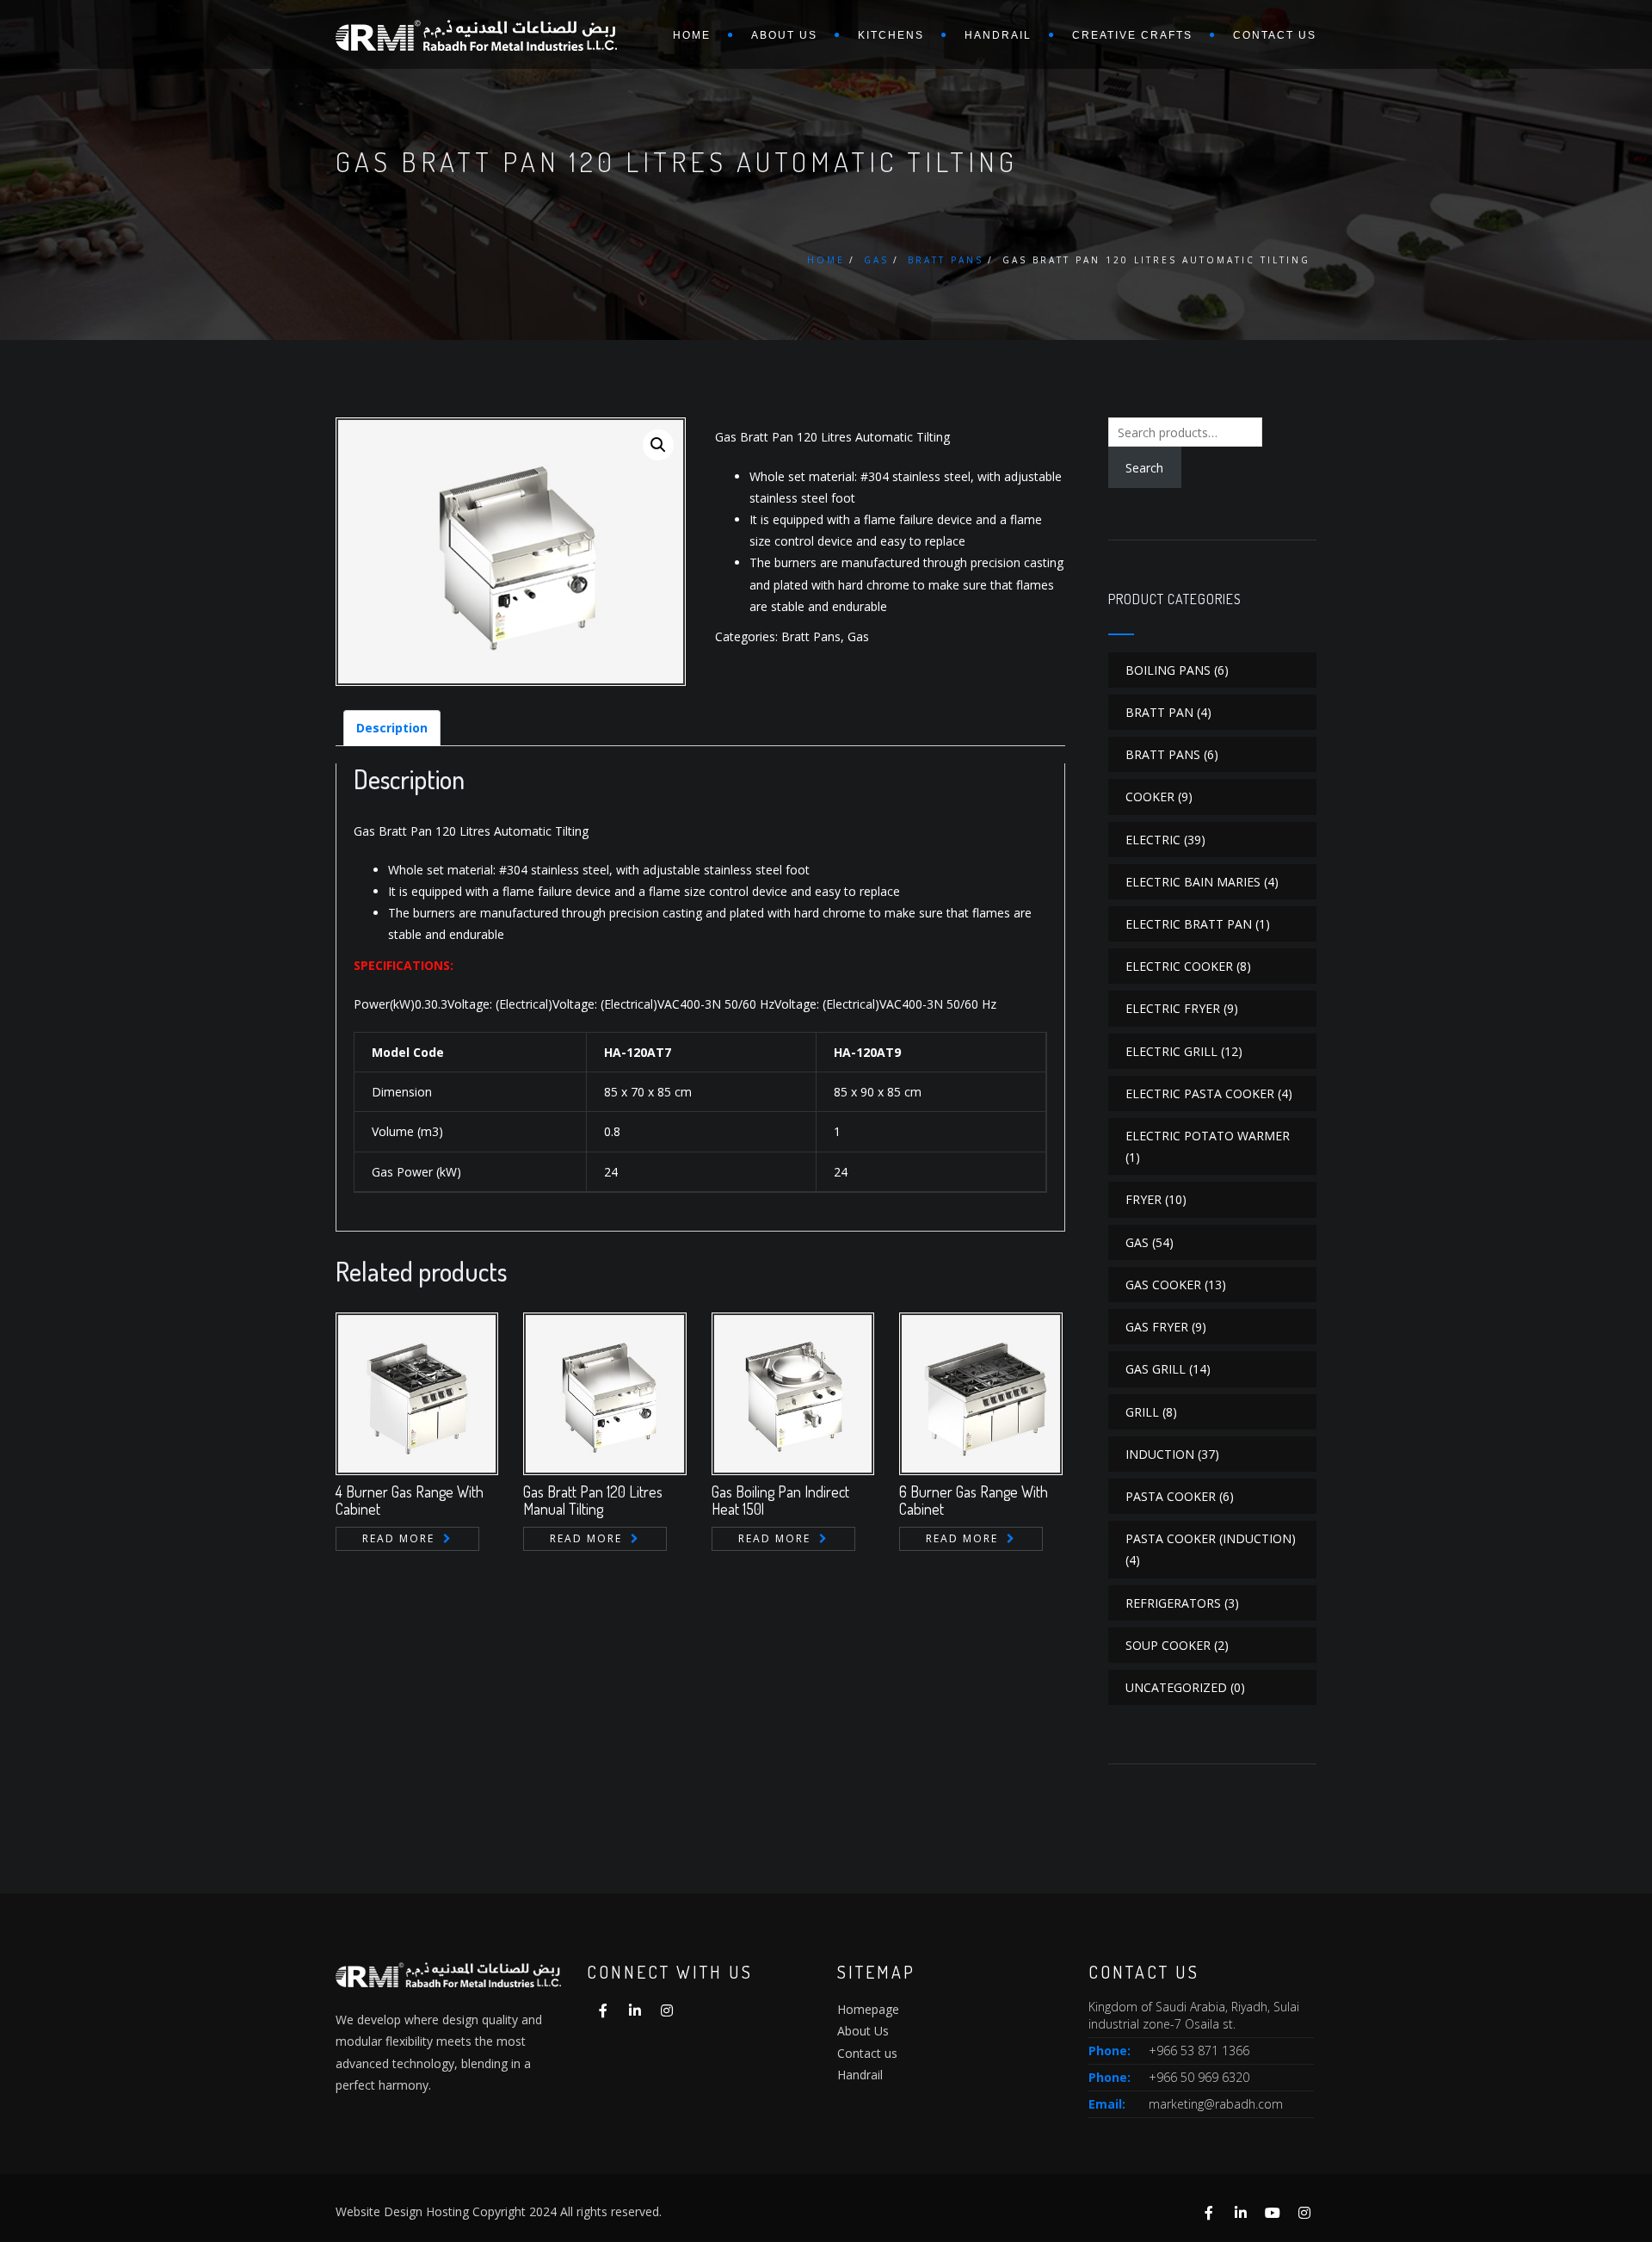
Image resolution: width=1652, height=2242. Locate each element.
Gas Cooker (1163, 1285)
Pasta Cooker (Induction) (1211, 1538)
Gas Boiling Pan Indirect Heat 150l (780, 1500)
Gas (876, 260)
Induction (1160, 1454)
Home (692, 35)
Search (1144, 468)
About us (784, 35)
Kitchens (891, 35)
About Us (863, 2031)
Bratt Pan (1159, 712)
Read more (398, 1538)
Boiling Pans (1168, 670)
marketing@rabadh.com (1216, 2104)
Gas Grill (1156, 1369)
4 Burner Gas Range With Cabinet (410, 1500)
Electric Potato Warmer (1208, 1136)
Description (392, 728)
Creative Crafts (1132, 35)
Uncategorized (1176, 1687)
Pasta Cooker (1171, 1496)
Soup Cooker (1168, 1645)
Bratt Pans (946, 260)
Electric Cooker (1179, 966)
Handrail (998, 35)
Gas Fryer (1157, 1327)
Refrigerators (1173, 1603)
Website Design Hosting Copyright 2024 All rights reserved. (499, 2211)
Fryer (1143, 1199)
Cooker (1150, 797)
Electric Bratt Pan (1189, 924)
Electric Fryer (1173, 1008)
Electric (1153, 840)
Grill (1142, 1412)
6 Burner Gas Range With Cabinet (974, 1500)
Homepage (868, 2009)
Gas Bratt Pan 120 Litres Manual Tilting (593, 1500)
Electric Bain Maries (1193, 882)
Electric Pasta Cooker (1200, 1093)
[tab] (392, 728)
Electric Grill (1171, 1051)
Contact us (1275, 35)
